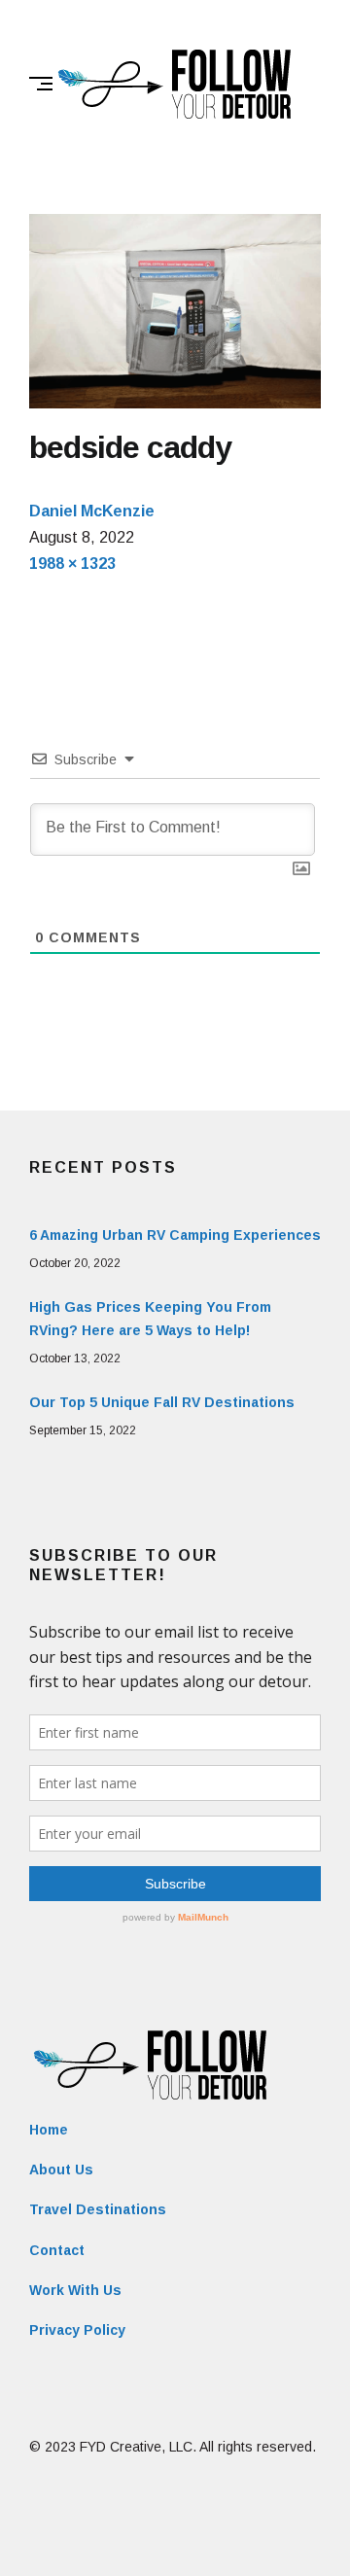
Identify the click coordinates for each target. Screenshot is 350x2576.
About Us (61, 2170)
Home (49, 2130)
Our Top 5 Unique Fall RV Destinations (162, 1402)
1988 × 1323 (72, 564)
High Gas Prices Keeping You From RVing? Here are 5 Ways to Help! (150, 1319)
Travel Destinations (98, 2209)
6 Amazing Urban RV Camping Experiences (175, 1235)
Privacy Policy (77, 2330)
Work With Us (75, 2290)
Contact (57, 2250)
